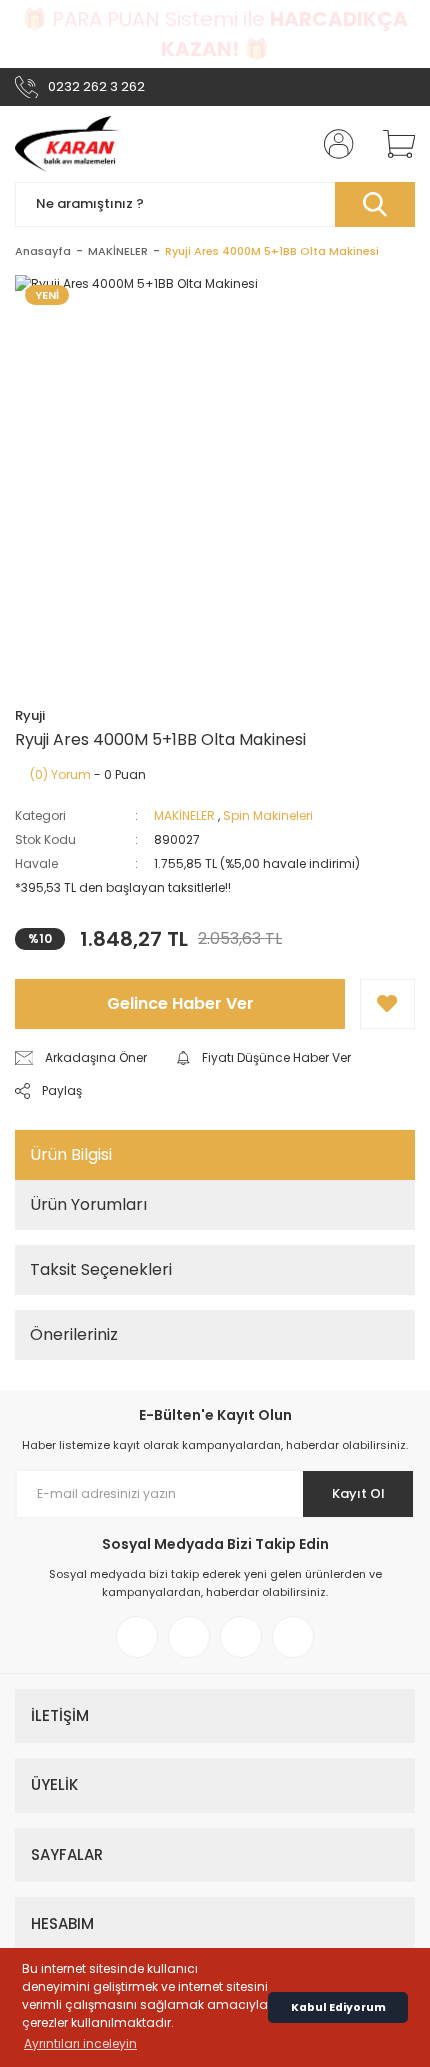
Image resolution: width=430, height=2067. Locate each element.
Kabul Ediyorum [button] (338, 2007)
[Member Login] (333, 144)
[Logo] (68, 144)
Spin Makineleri (268, 815)
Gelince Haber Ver (180, 1003)
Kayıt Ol (358, 1493)
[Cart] (392, 144)
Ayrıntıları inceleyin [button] (80, 2043)
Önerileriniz (74, 1334)
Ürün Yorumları (88, 1204)
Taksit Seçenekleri (101, 1269)
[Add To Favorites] (387, 1004)
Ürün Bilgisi (71, 1154)
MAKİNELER (184, 815)
